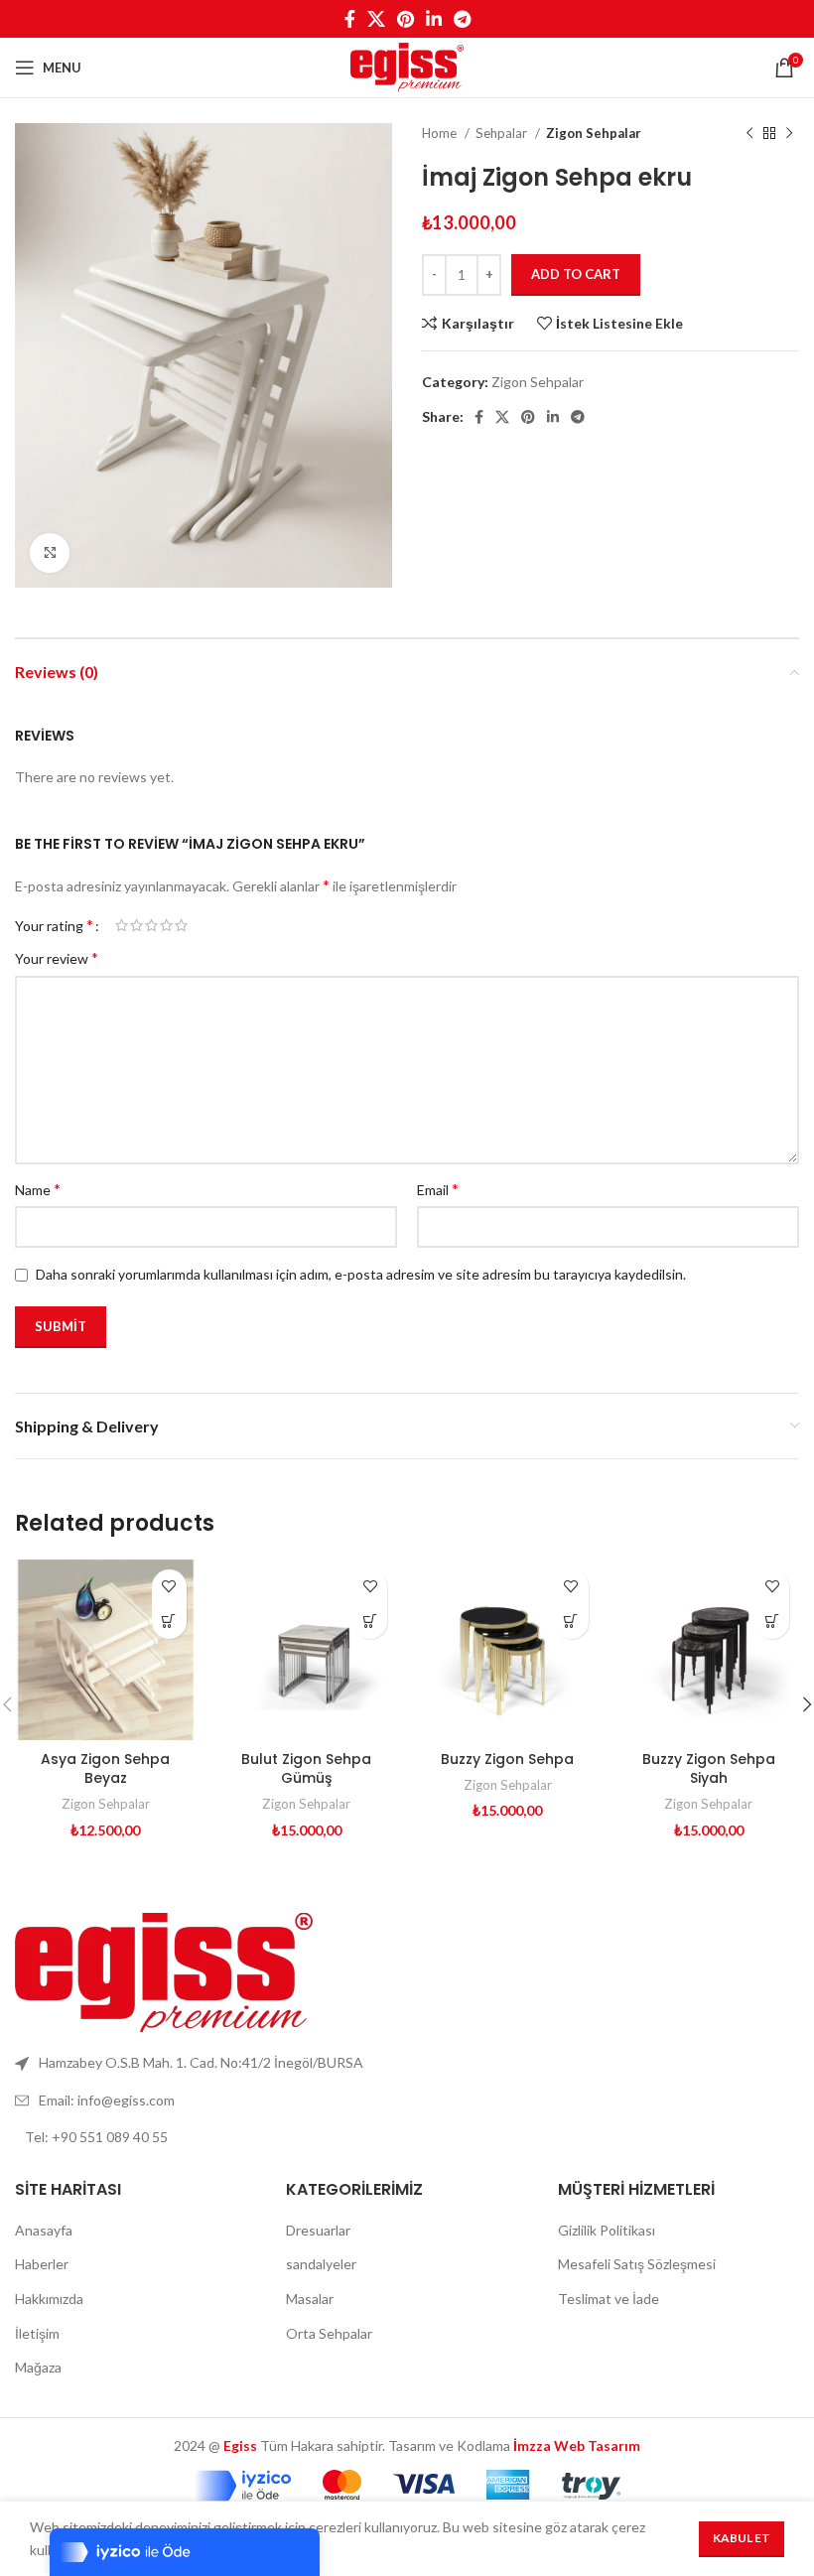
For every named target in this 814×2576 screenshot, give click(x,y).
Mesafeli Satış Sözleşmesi (637, 2264)
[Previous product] (749, 134)
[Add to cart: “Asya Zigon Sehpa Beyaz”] (169, 1622)
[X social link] (376, 19)
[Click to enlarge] (50, 553)
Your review (57, 957)
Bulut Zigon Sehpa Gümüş (306, 1769)
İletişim (37, 2333)
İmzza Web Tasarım (577, 2445)
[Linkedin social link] (434, 19)
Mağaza (38, 2367)
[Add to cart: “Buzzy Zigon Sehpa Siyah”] (772, 1622)
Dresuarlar (318, 2230)
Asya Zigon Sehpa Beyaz (105, 1769)
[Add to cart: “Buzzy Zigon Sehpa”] (571, 1622)
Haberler (42, 2264)
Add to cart (576, 274)
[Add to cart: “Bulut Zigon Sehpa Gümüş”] (370, 1622)
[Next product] (789, 134)
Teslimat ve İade (609, 2299)
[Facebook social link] (350, 19)
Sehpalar (503, 133)
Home (441, 133)
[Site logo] (407, 66)
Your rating (54, 925)
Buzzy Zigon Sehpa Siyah (709, 1769)
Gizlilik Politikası (607, 2230)
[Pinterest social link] (406, 19)
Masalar (310, 2299)
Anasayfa (44, 2230)
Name (38, 1189)
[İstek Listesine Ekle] (169, 1587)
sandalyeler (321, 2264)
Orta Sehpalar (329, 2333)
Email (438, 1189)
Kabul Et (742, 2538)
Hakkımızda (49, 2299)
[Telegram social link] (462, 19)
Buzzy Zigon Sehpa (507, 1759)
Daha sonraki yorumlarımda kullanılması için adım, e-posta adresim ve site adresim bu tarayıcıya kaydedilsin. (361, 1274)
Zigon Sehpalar (594, 133)
